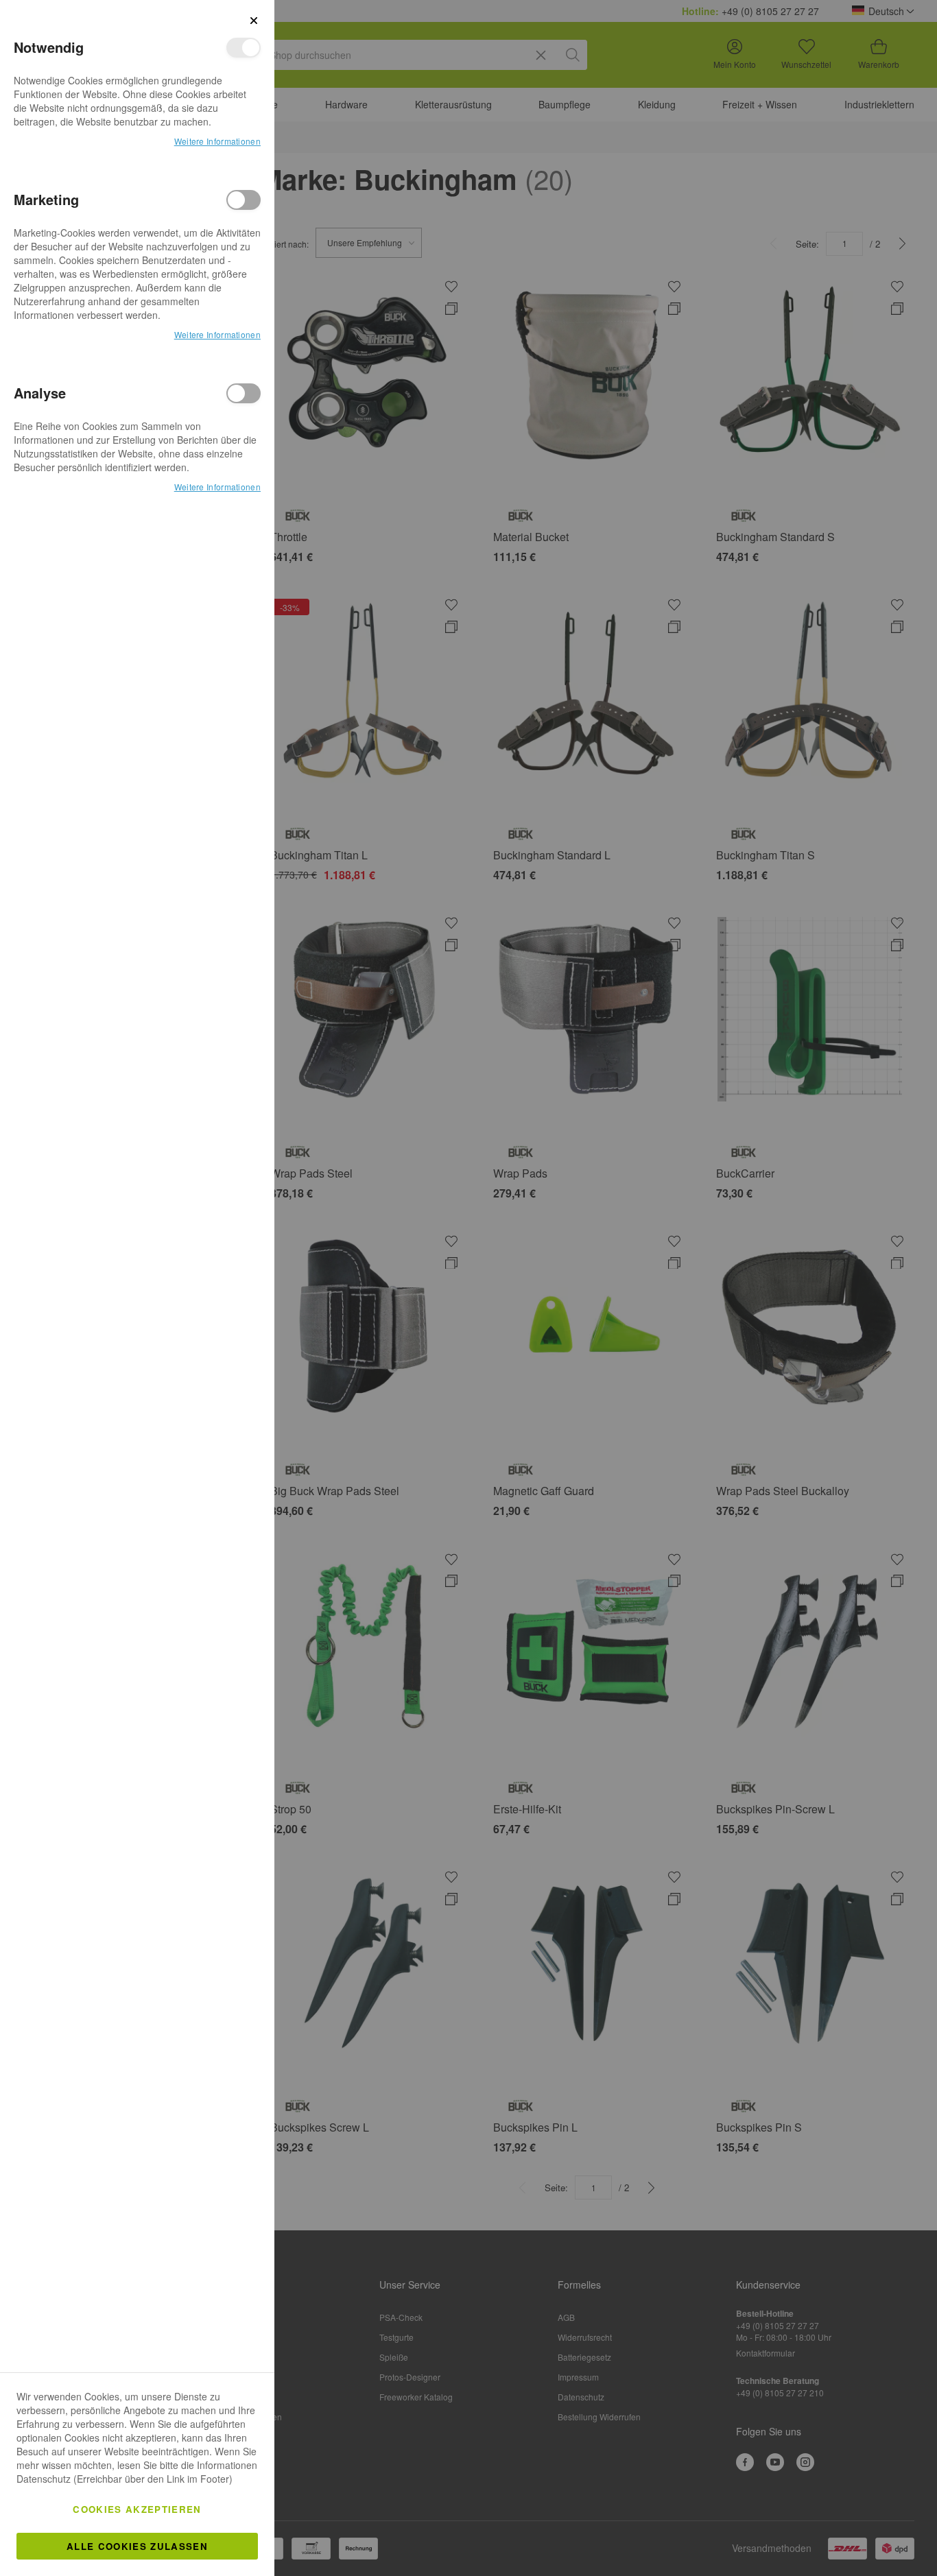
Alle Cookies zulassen (137, 2546)
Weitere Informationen (217, 141)
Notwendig (244, 48)
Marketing (244, 200)
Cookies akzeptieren (137, 2509)
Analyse (244, 393)
